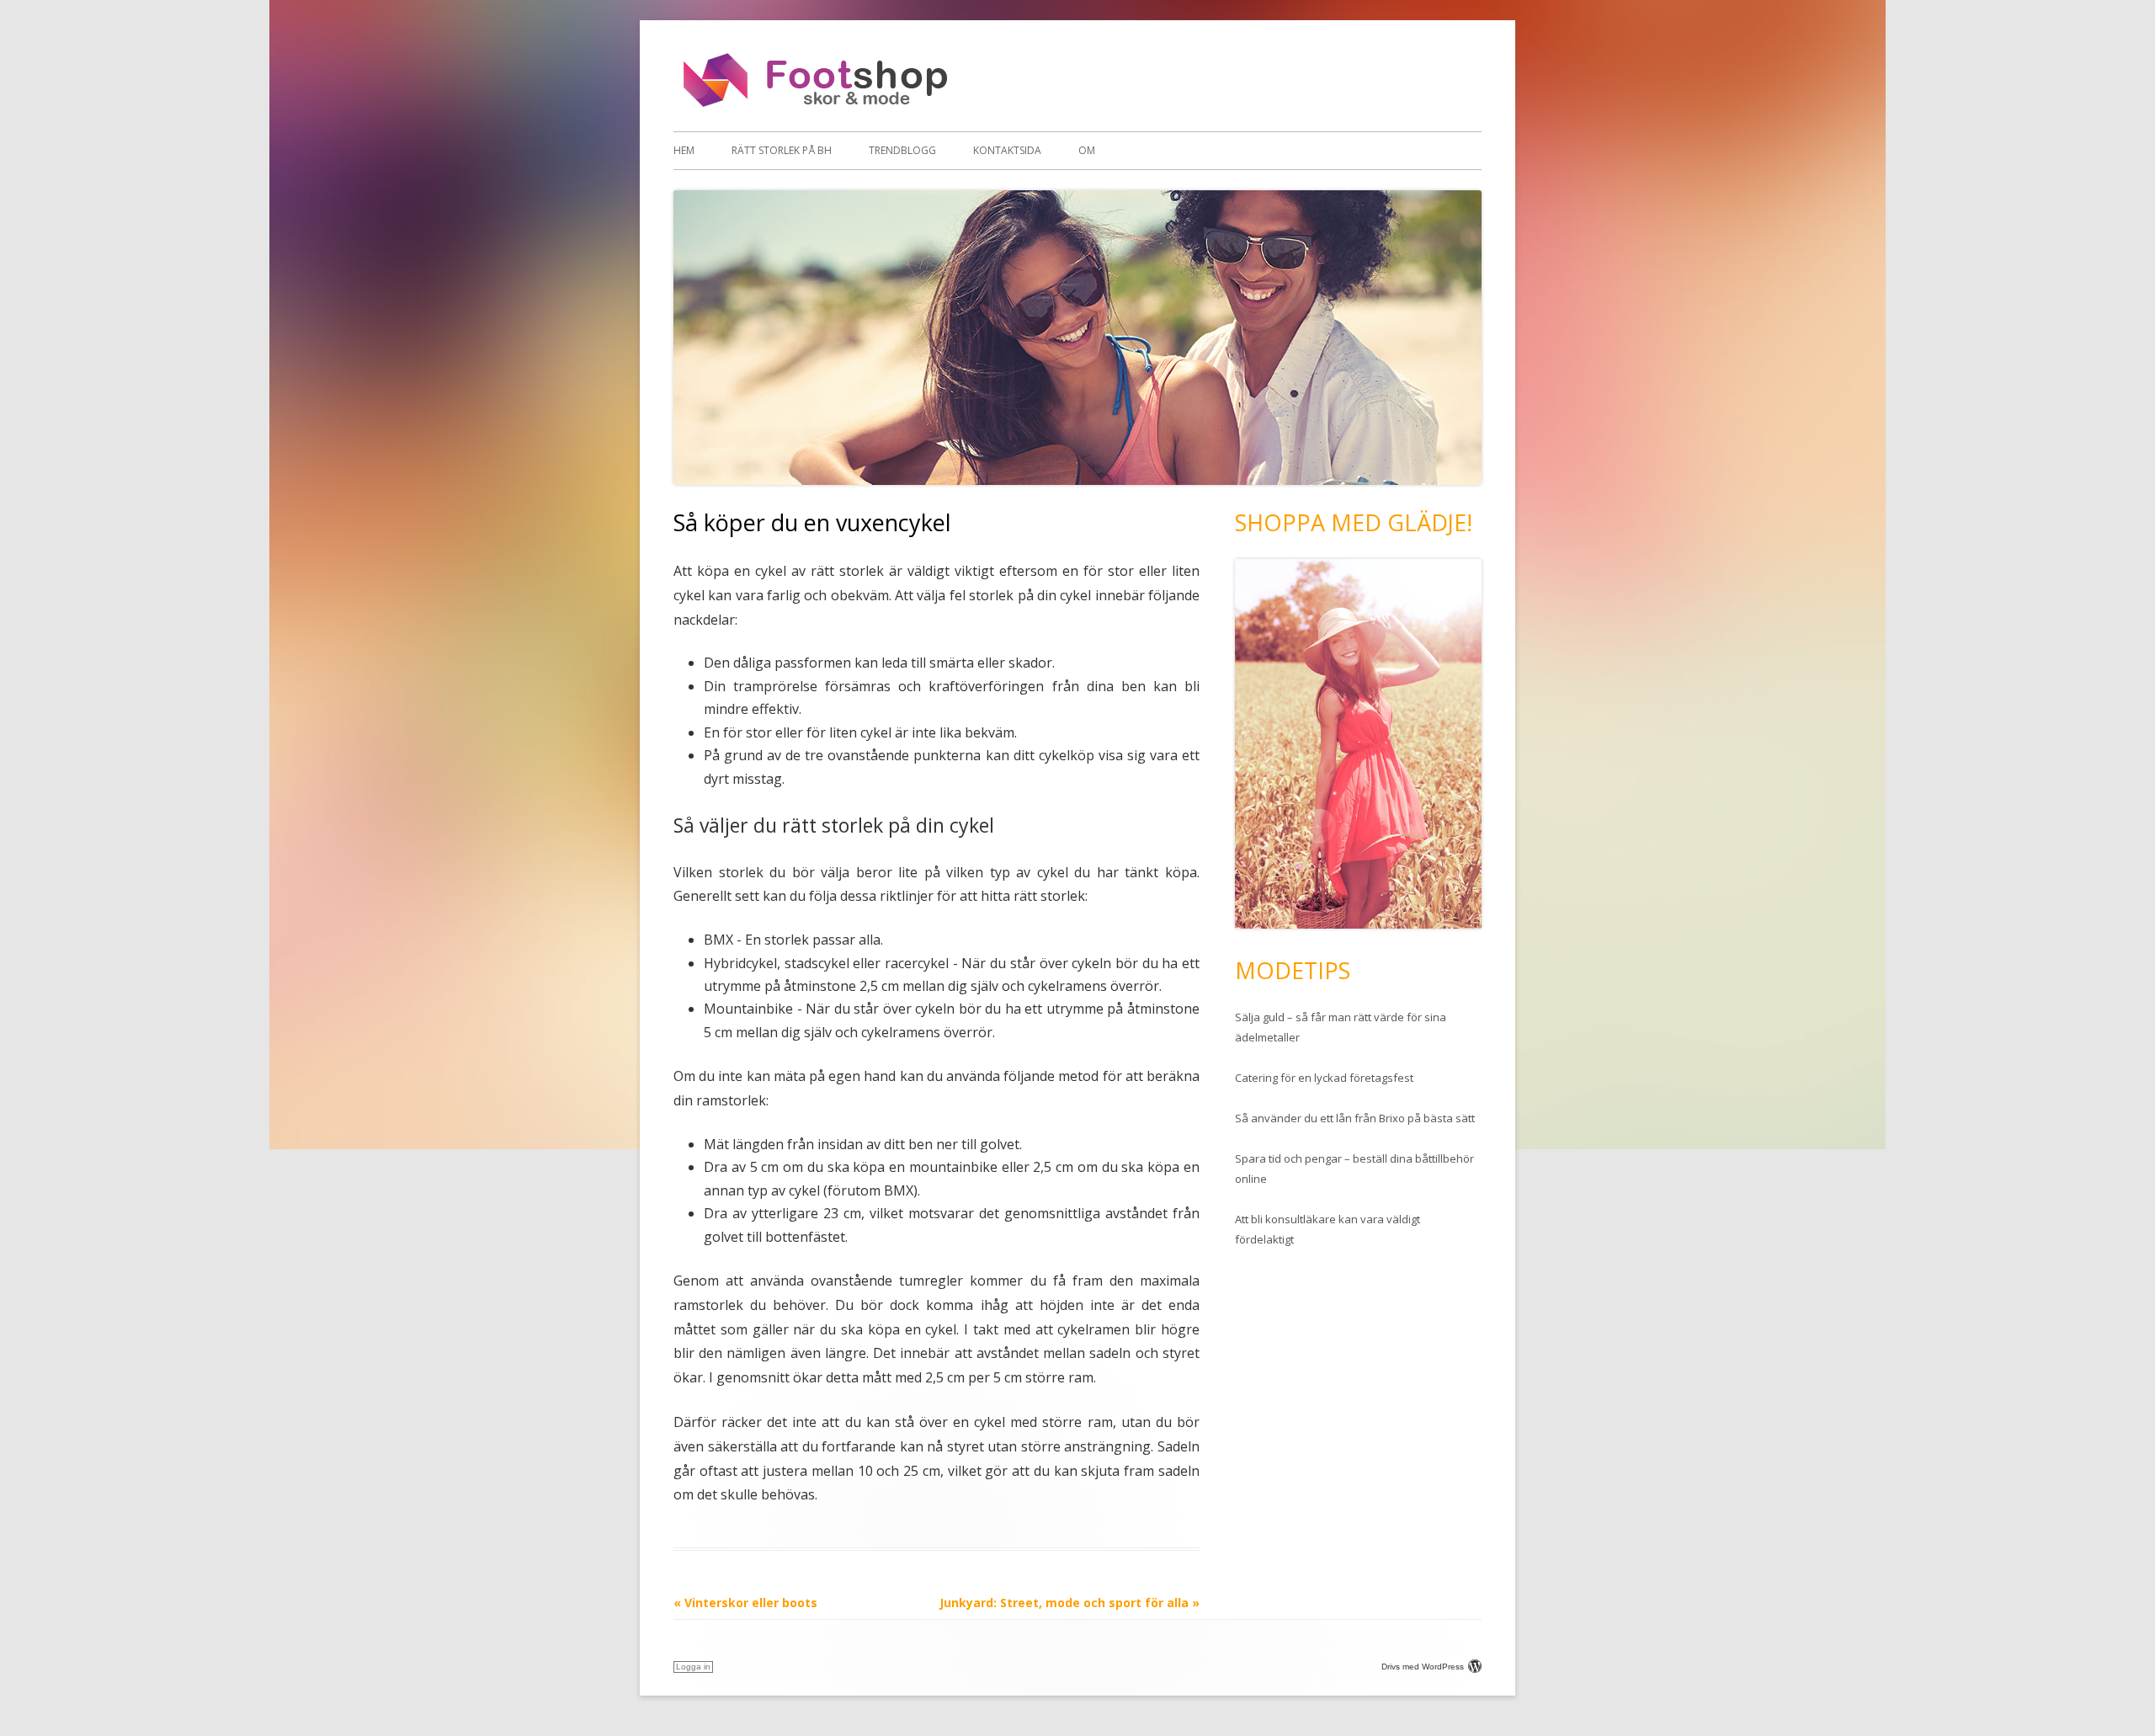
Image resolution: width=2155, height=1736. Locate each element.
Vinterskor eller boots (745, 1603)
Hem (684, 150)
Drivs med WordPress (1423, 1667)
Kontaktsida (1007, 150)
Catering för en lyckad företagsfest (1324, 1078)
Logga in (693, 1667)
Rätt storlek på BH (782, 150)
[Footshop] (819, 105)
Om (1087, 150)
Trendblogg (902, 150)
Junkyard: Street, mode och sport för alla (1070, 1603)
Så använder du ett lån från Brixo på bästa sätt (1355, 1118)
